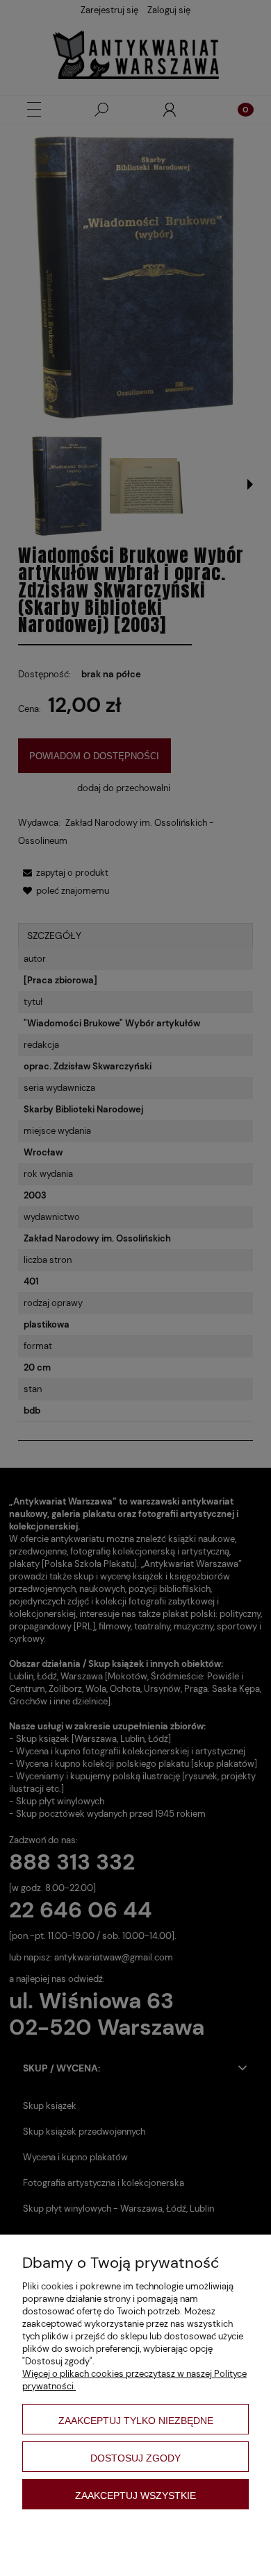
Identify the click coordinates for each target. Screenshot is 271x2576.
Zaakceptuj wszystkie (135, 2495)
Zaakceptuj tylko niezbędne (136, 2421)
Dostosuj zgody (135, 2458)
